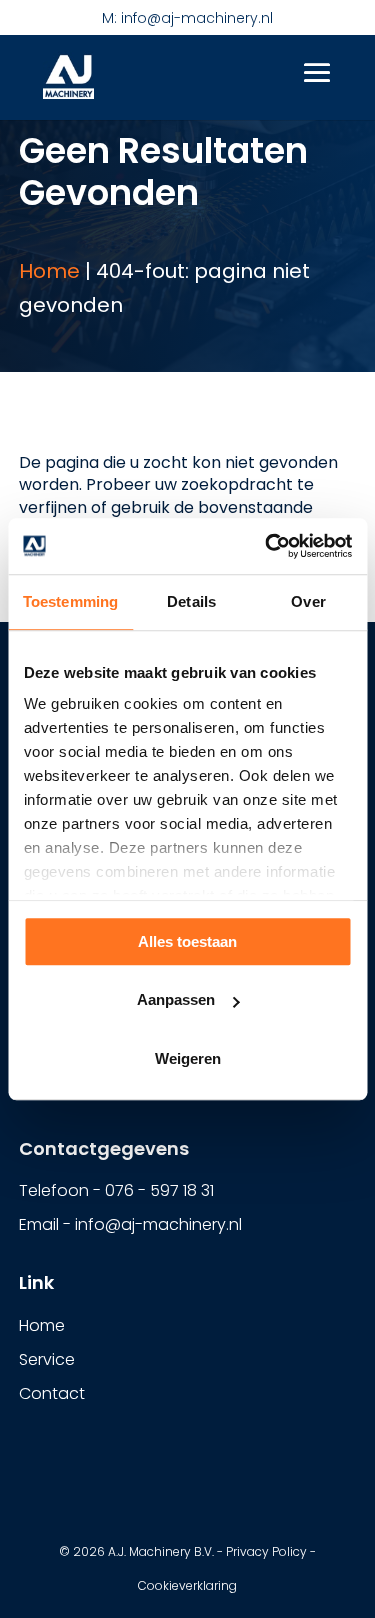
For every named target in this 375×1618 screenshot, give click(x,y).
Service (47, 1359)
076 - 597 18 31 (159, 1190)
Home (49, 271)
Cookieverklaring (187, 1585)
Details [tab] (191, 601)
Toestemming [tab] (70, 601)
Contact (52, 1393)
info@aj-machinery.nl (158, 1224)
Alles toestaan (187, 941)
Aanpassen (176, 999)
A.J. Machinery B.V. (161, 1551)
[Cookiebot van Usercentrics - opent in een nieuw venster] (267, 546)
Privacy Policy (266, 1551)
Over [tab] (308, 601)
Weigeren (188, 1058)
